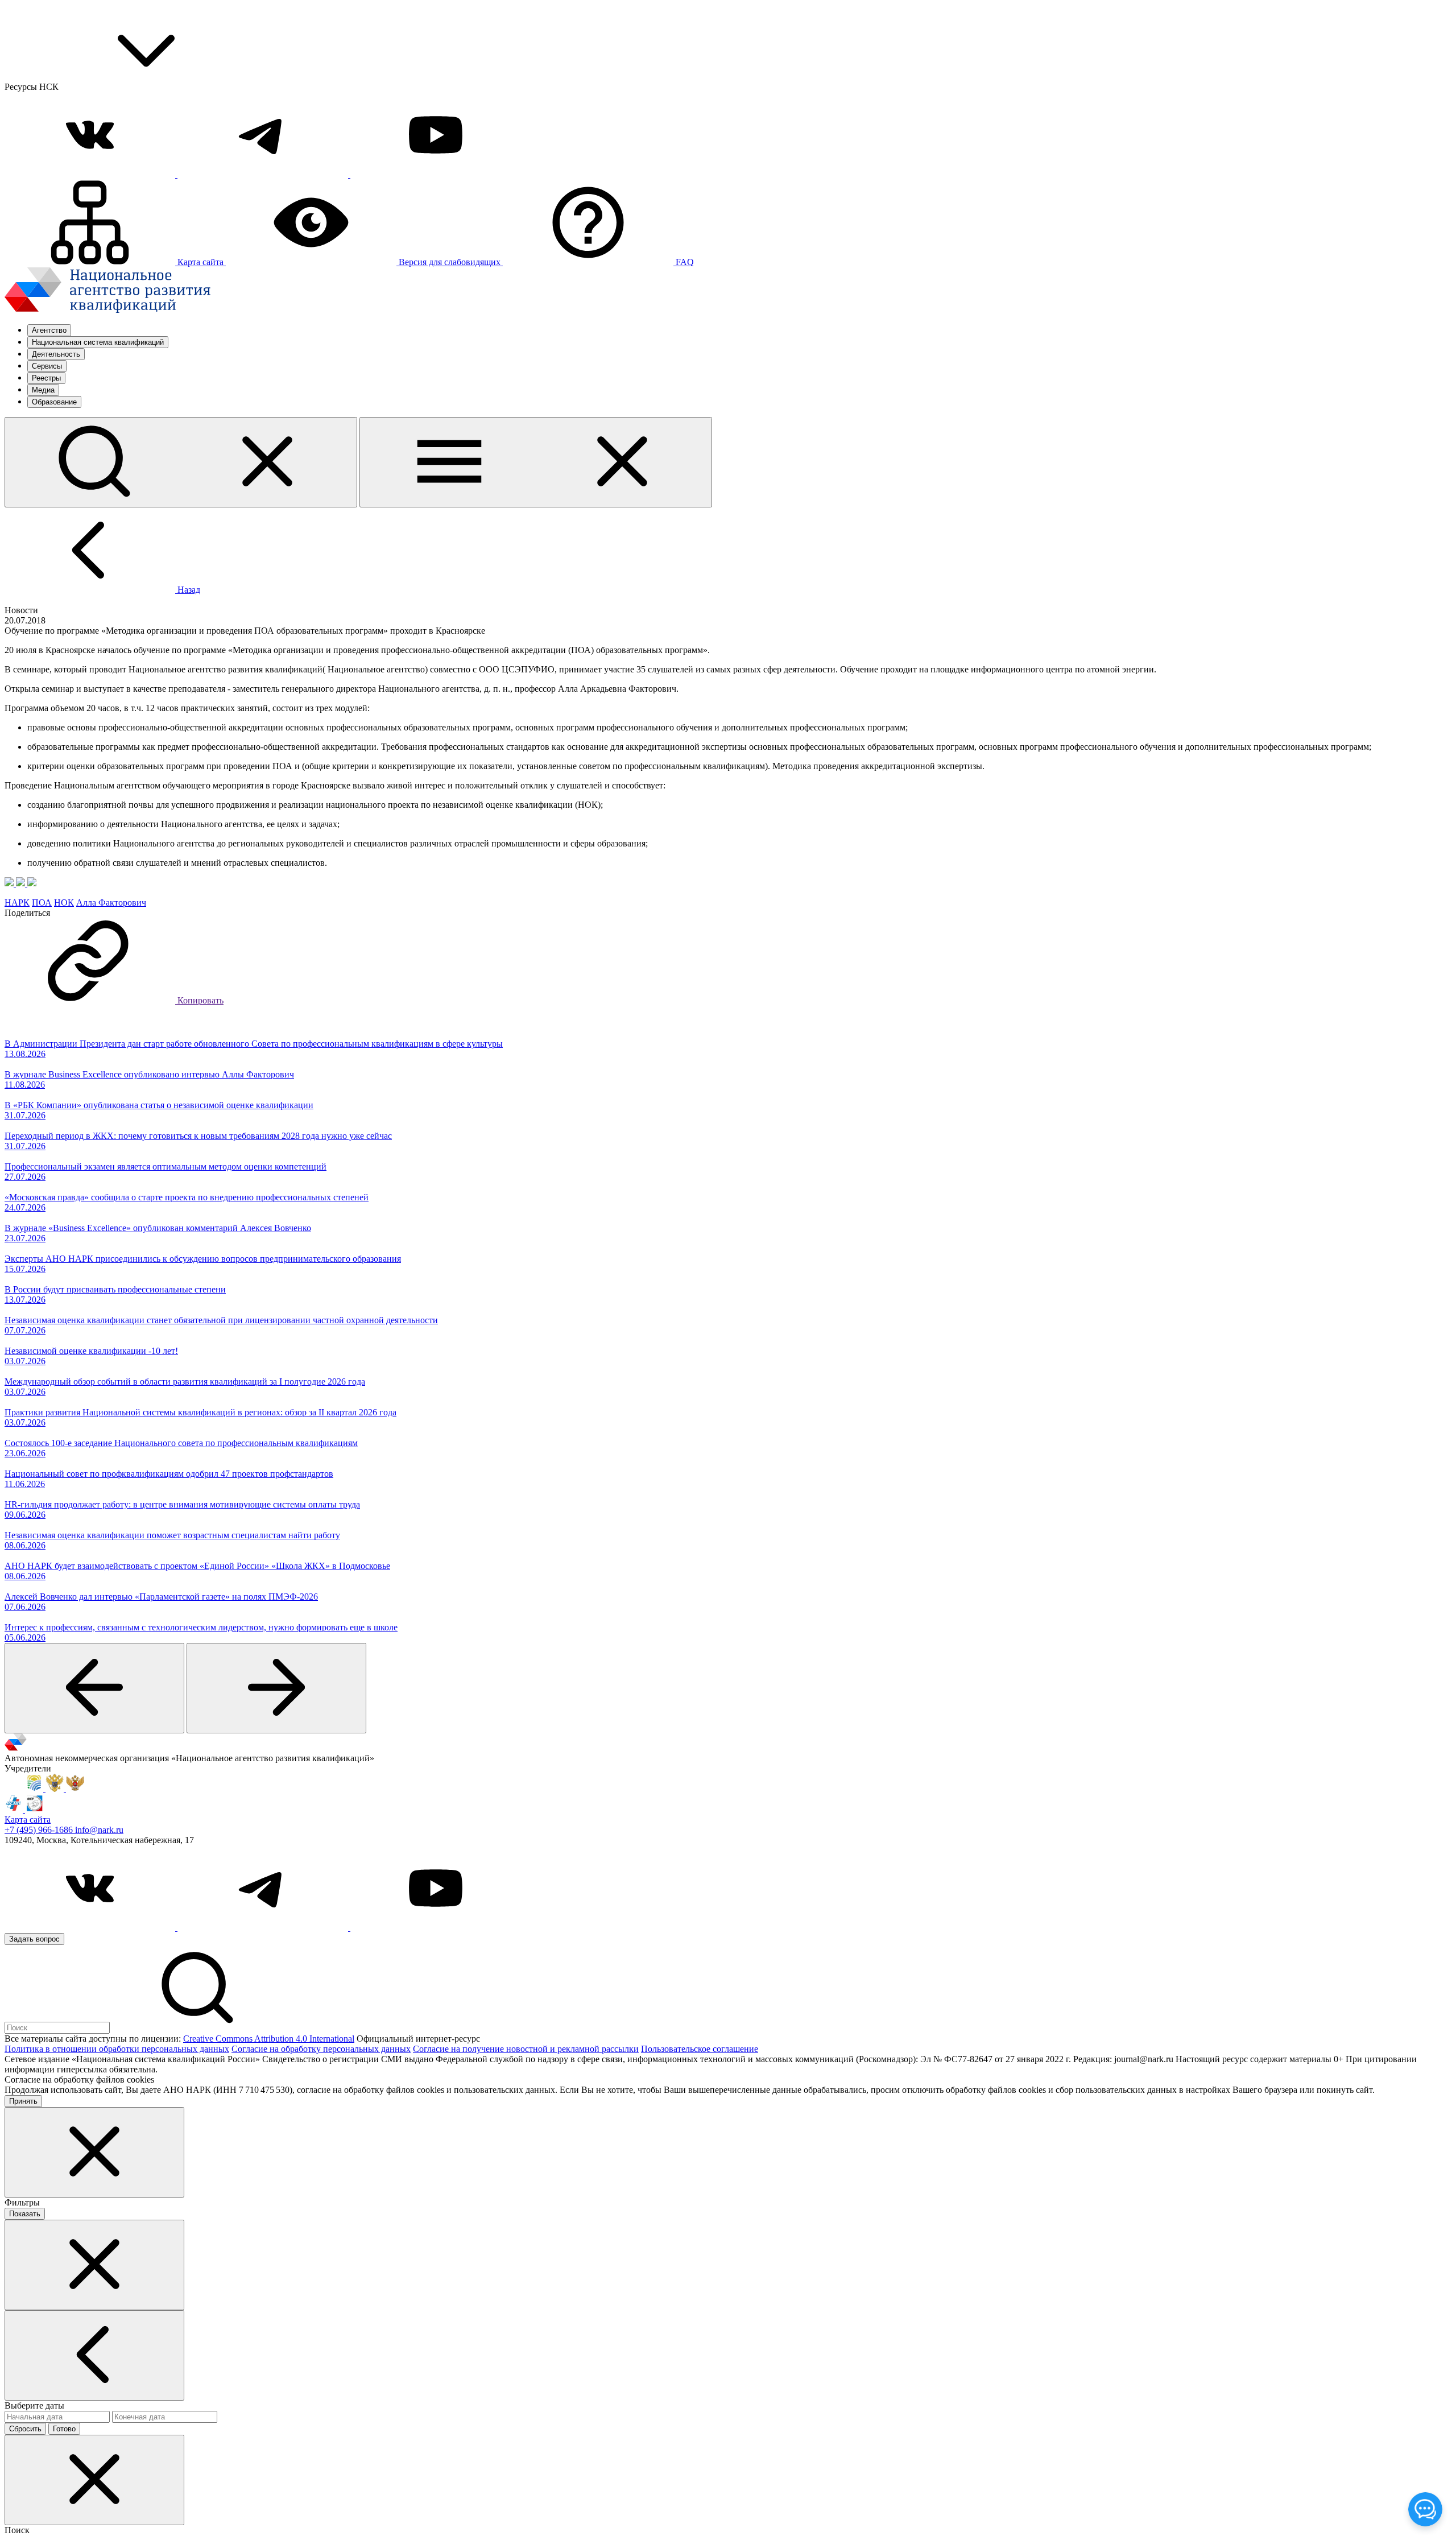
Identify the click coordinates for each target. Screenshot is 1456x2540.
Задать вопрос (34, 1939)
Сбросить (25, 2429)
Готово (64, 2429)
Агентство (49, 330)
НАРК (17, 903)
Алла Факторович (111, 903)
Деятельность (56, 354)
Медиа (43, 390)
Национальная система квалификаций (98, 342)
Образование (54, 402)
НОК (64, 903)
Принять (23, 2101)
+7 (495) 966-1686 (40, 1830)
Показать (25, 2214)
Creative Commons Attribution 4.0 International (269, 2039)
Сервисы (47, 366)
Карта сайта (28, 1820)
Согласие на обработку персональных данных (321, 2049)
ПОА (42, 903)
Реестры (46, 378)
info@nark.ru (99, 1830)
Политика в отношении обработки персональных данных (117, 2049)
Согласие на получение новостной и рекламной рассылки (526, 2049)
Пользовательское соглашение (700, 2049)
